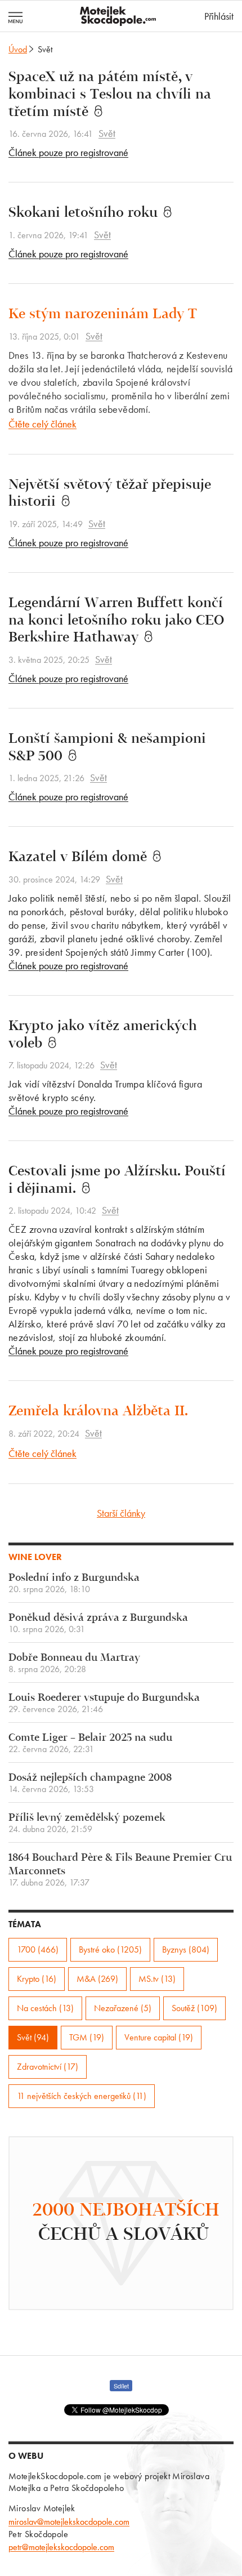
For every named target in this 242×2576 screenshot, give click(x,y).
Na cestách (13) (45, 2008)
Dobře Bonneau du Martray (74, 1663)
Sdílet (121, 2386)
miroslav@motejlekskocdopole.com (69, 2522)
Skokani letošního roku (85, 213)
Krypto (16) (37, 1979)
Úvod (18, 49)
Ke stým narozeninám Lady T (103, 315)
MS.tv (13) (157, 1979)
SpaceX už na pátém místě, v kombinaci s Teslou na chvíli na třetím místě (110, 95)
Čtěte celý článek (42, 424)
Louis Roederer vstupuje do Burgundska (104, 1703)
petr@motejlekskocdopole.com (61, 2547)
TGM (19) (87, 2037)
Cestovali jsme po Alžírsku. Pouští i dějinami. (117, 1181)
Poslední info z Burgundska (74, 1583)
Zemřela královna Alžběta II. (98, 1412)
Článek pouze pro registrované (68, 152)
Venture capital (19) (159, 2037)
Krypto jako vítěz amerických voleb (103, 1035)
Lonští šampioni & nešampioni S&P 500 (107, 748)
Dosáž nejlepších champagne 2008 (90, 1783)
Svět (107, 133)
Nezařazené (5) (123, 2008)
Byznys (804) (186, 1949)
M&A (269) (97, 1979)
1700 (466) (38, 1949)
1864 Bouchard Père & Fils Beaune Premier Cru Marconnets (120, 1870)
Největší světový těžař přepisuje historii (110, 494)
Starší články (121, 1513)
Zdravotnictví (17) (48, 2067)
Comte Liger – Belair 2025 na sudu (90, 1743)
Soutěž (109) (194, 2008)
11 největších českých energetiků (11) (82, 2096)
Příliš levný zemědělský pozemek (87, 1823)
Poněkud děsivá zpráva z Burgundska (98, 1623)
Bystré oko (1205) (110, 1949)
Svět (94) (33, 2037)
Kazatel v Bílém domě (80, 858)
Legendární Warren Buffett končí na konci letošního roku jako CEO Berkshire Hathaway (116, 621)
